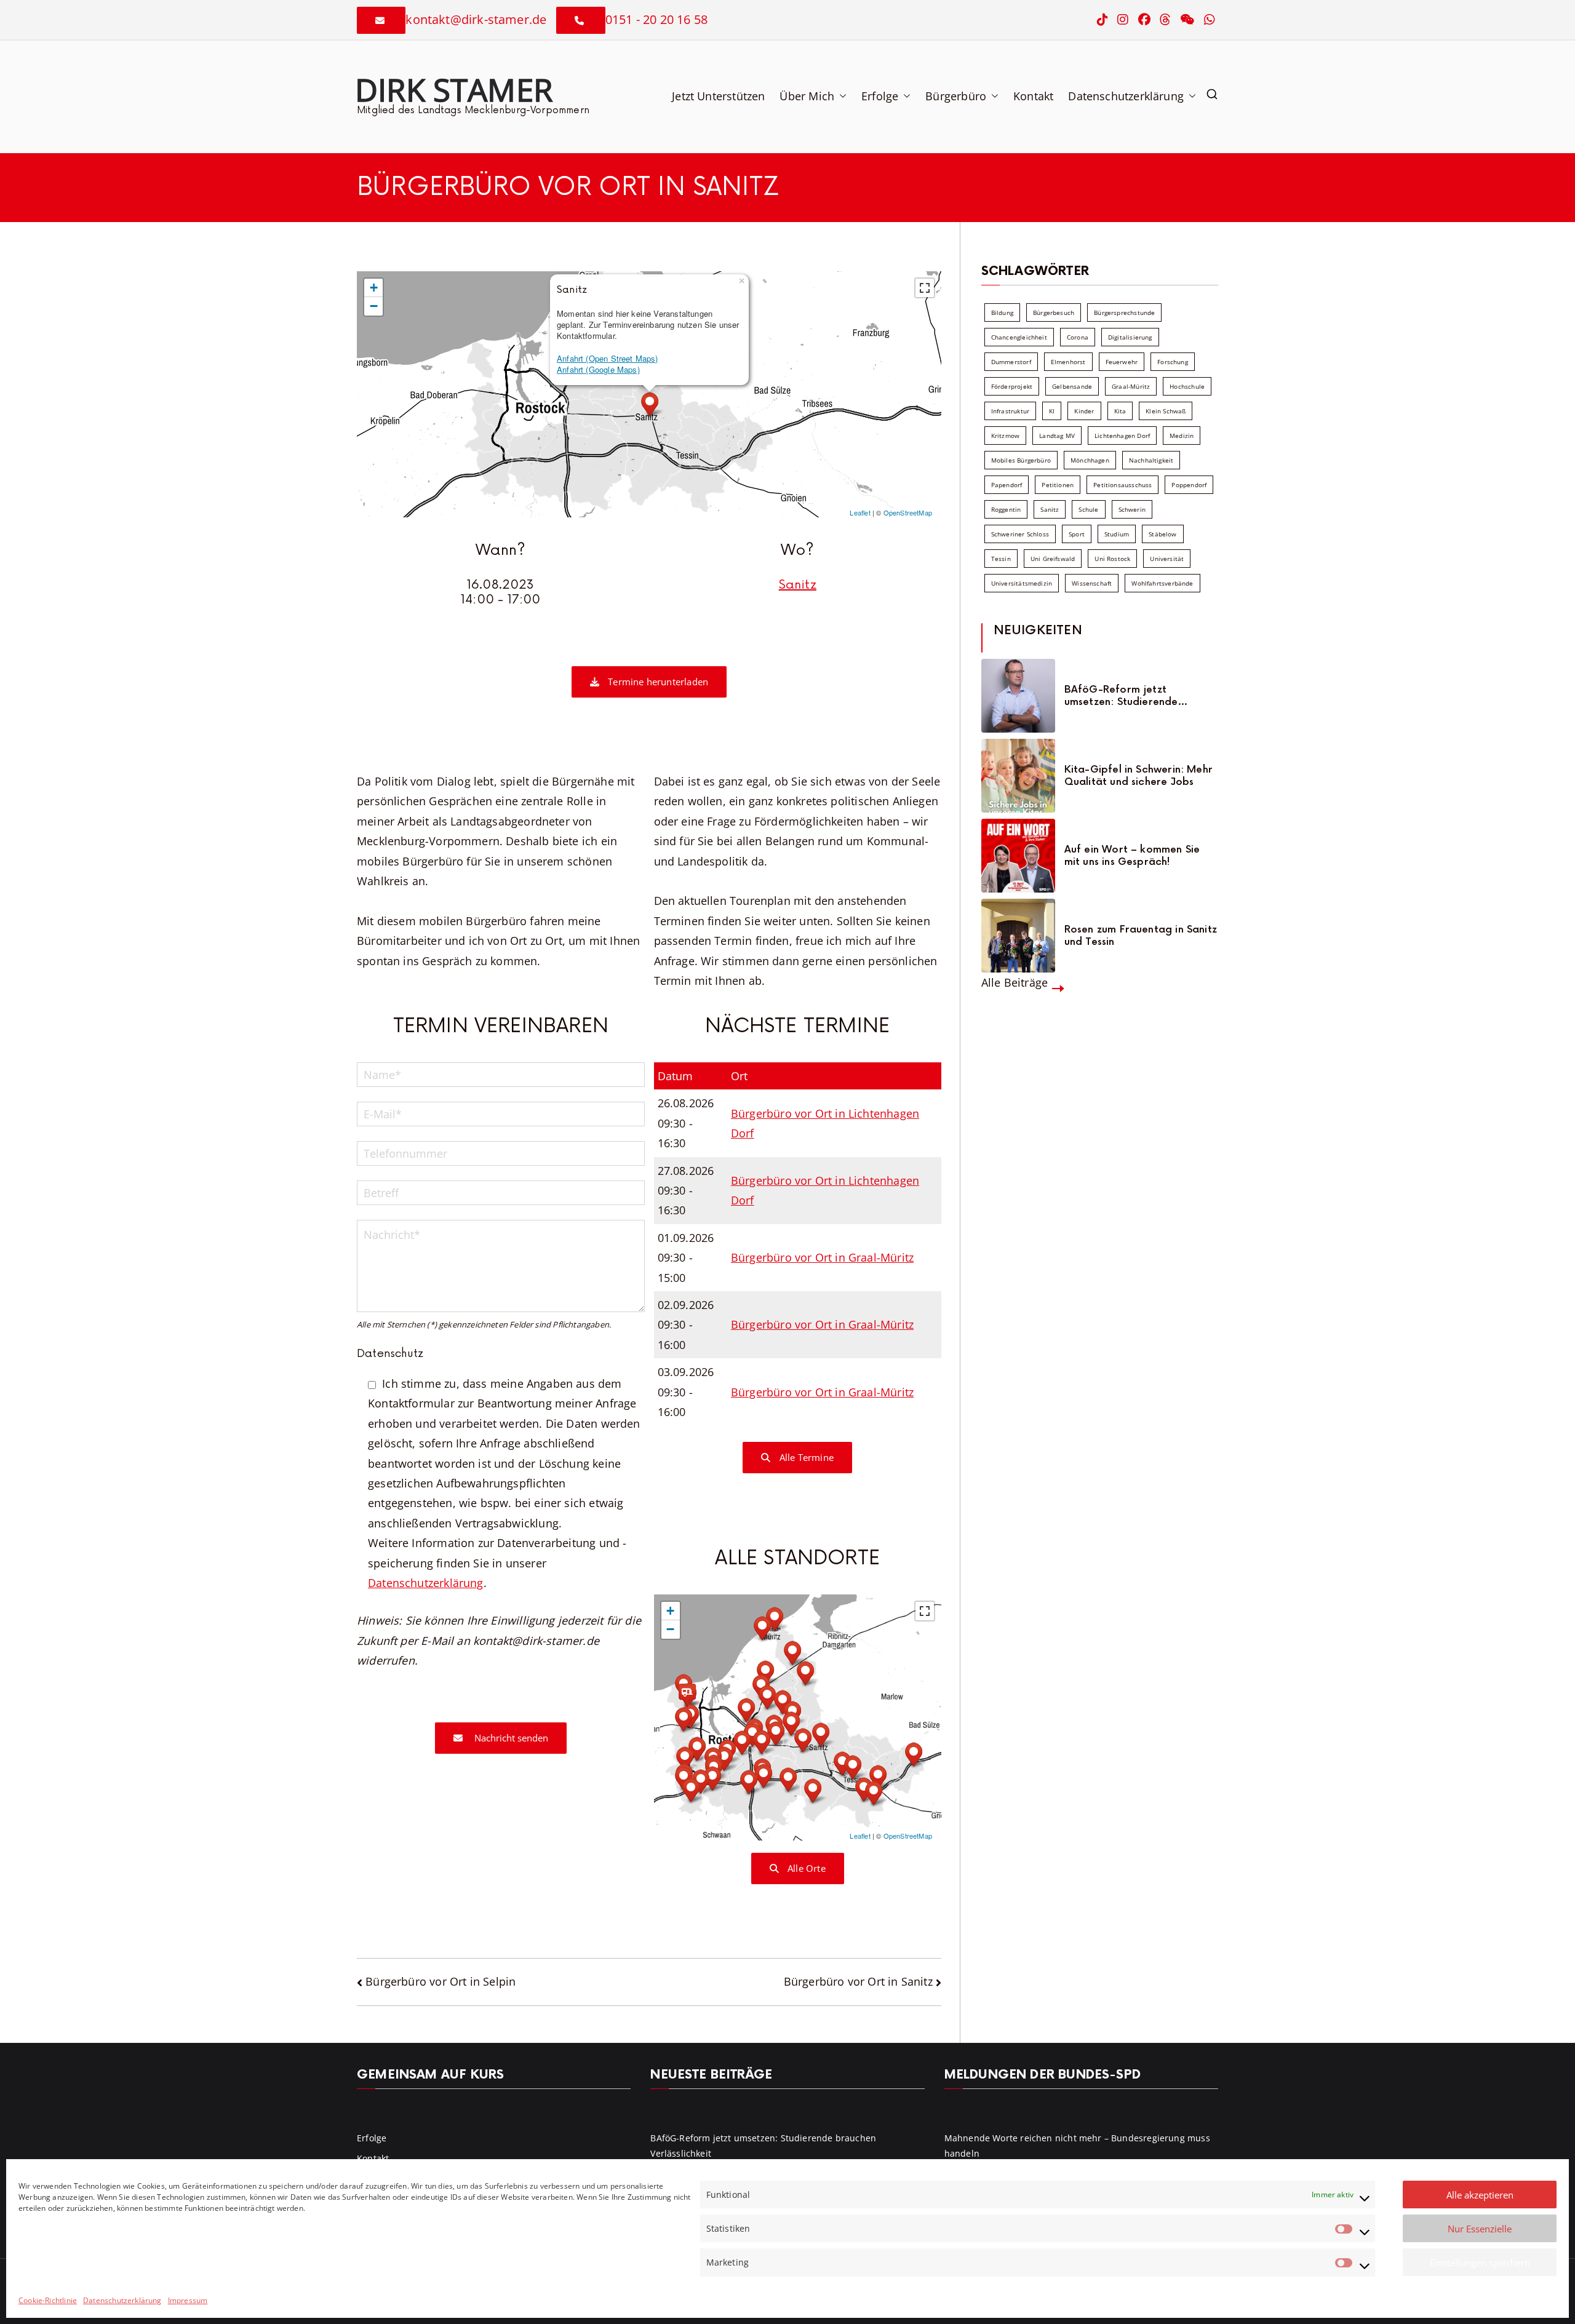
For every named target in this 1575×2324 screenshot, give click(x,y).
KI (1052, 411)
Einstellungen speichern (1480, 2262)
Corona (1078, 337)
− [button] (374, 306)
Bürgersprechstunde (1124, 312)
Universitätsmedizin (1022, 583)
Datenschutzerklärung (122, 2300)
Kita (1120, 411)
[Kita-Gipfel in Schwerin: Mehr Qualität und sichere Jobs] (1018, 776)
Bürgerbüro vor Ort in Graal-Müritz (822, 1257)
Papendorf (1007, 485)
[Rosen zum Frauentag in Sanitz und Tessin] (1018, 936)
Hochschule (1187, 386)
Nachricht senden (510, 1738)
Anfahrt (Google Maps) (598, 369)
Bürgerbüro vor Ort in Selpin (441, 1981)
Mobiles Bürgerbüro (1021, 460)
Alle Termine (805, 1457)
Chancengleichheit (1019, 337)
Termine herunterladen (657, 682)
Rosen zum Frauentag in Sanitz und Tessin (1141, 936)
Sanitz (798, 585)
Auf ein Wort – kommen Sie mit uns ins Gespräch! (1132, 856)
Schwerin (1132, 509)
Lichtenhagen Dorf (1122, 436)
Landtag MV (1057, 436)
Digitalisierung (1130, 337)
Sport (1077, 534)
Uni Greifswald (1053, 559)
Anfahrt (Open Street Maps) (608, 358)
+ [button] (374, 288)
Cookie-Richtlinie (48, 2300)
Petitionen (1058, 485)
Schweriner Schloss (1020, 534)
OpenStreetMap (908, 512)
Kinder (1084, 411)
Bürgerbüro (956, 96)
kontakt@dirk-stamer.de (476, 19)
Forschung (1173, 362)
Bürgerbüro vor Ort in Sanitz (858, 1981)
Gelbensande (1072, 386)
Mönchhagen (1090, 460)
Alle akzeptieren (1480, 2195)
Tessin (1001, 559)
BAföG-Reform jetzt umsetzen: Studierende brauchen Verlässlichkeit (1125, 696)
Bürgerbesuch (1054, 312)
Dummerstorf (1011, 362)
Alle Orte (805, 1868)
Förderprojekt (1012, 386)
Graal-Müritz (1131, 386)
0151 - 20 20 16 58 (656, 19)
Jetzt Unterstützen (718, 96)
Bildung (1002, 312)
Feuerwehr (1122, 362)
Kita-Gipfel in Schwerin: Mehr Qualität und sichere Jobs (1138, 776)
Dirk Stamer (454, 89)
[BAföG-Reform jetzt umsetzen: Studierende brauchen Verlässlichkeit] (1018, 696)
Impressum (188, 2300)
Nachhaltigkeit (1151, 460)
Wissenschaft (1092, 583)
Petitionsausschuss (1122, 485)
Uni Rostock (1112, 559)
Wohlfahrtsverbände (1162, 583)
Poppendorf (1189, 485)
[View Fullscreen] (925, 288)
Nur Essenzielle (1480, 2229)
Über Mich (807, 96)
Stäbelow (1162, 534)
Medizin (1182, 436)
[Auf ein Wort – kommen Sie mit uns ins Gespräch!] (1018, 856)
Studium (1117, 534)
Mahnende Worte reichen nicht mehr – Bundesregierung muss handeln (1077, 2146)
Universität (1167, 559)
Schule (1088, 509)
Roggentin (1006, 509)
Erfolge (880, 96)
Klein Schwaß (1166, 411)
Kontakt (1033, 96)
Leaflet (860, 512)
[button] (840, 96)
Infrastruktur (1010, 411)
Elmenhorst (1068, 362)
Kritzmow (1005, 436)
